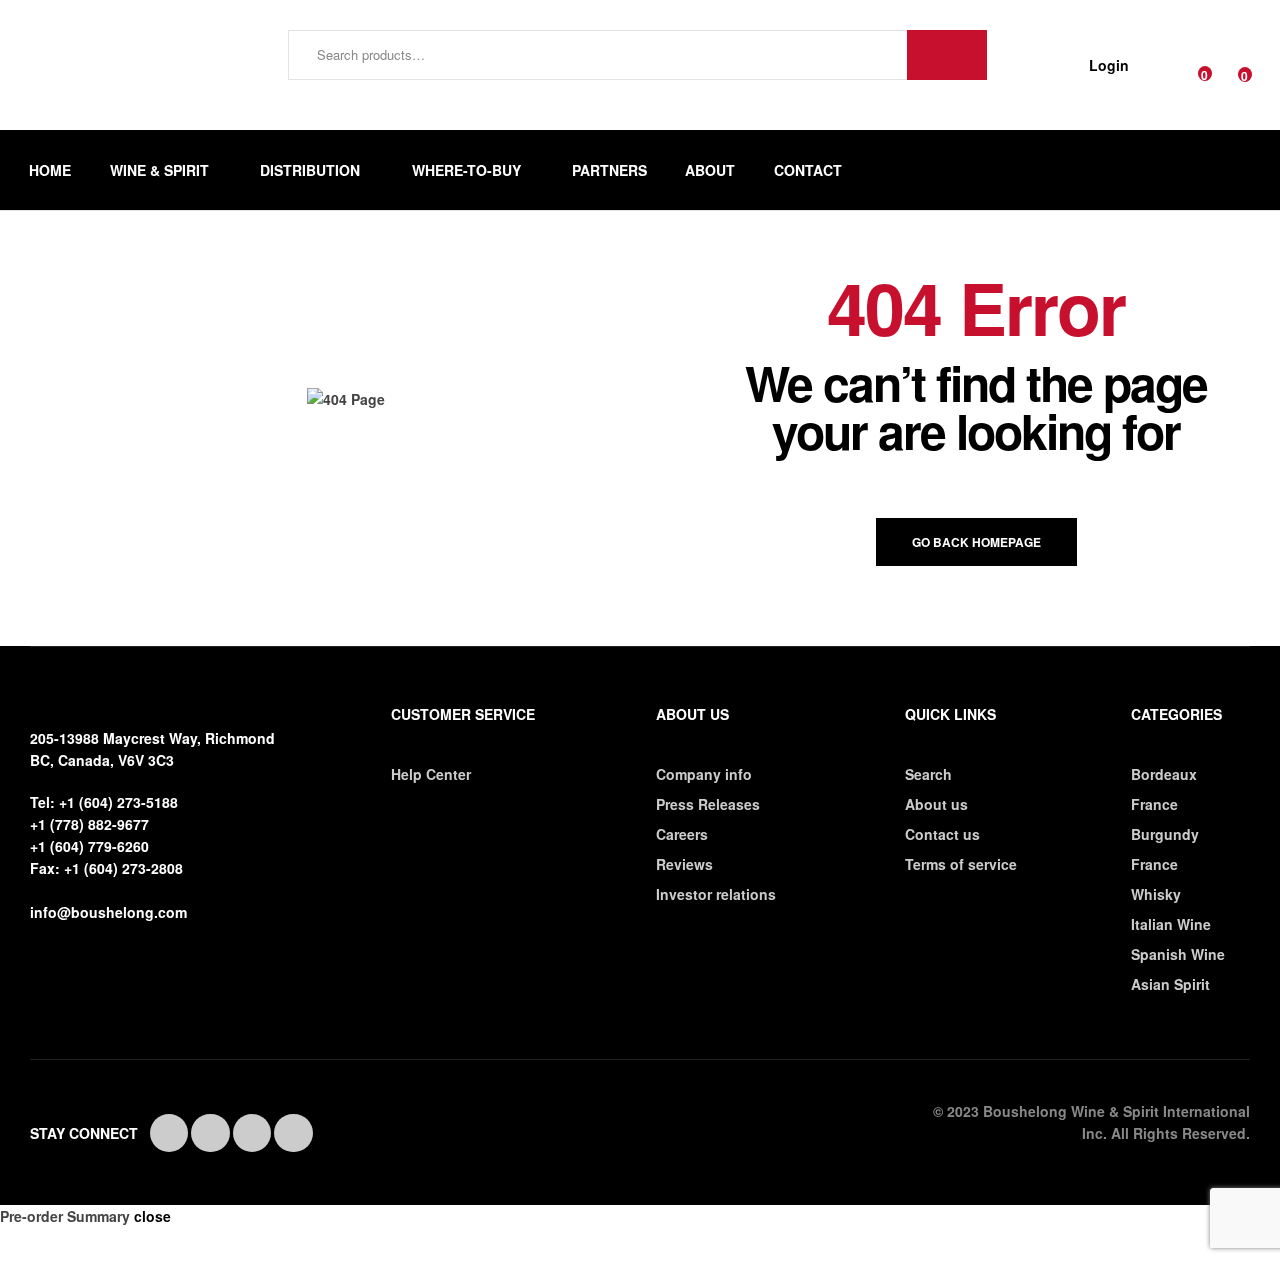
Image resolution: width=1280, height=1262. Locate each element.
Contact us (942, 834)
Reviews (684, 864)
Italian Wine (1171, 924)
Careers (682, 834)
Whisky (1156, 894)
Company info (704, 774)
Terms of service (961, 864)
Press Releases (708, 804)
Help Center (431, 774)
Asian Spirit (1170, 984)
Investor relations (716, 894)
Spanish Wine (1178, 954)
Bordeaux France (1164, 789)
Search (947, 55)
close (152, 1216)
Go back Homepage (976, 542)
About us (936, 804)
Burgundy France (1165, 849)
